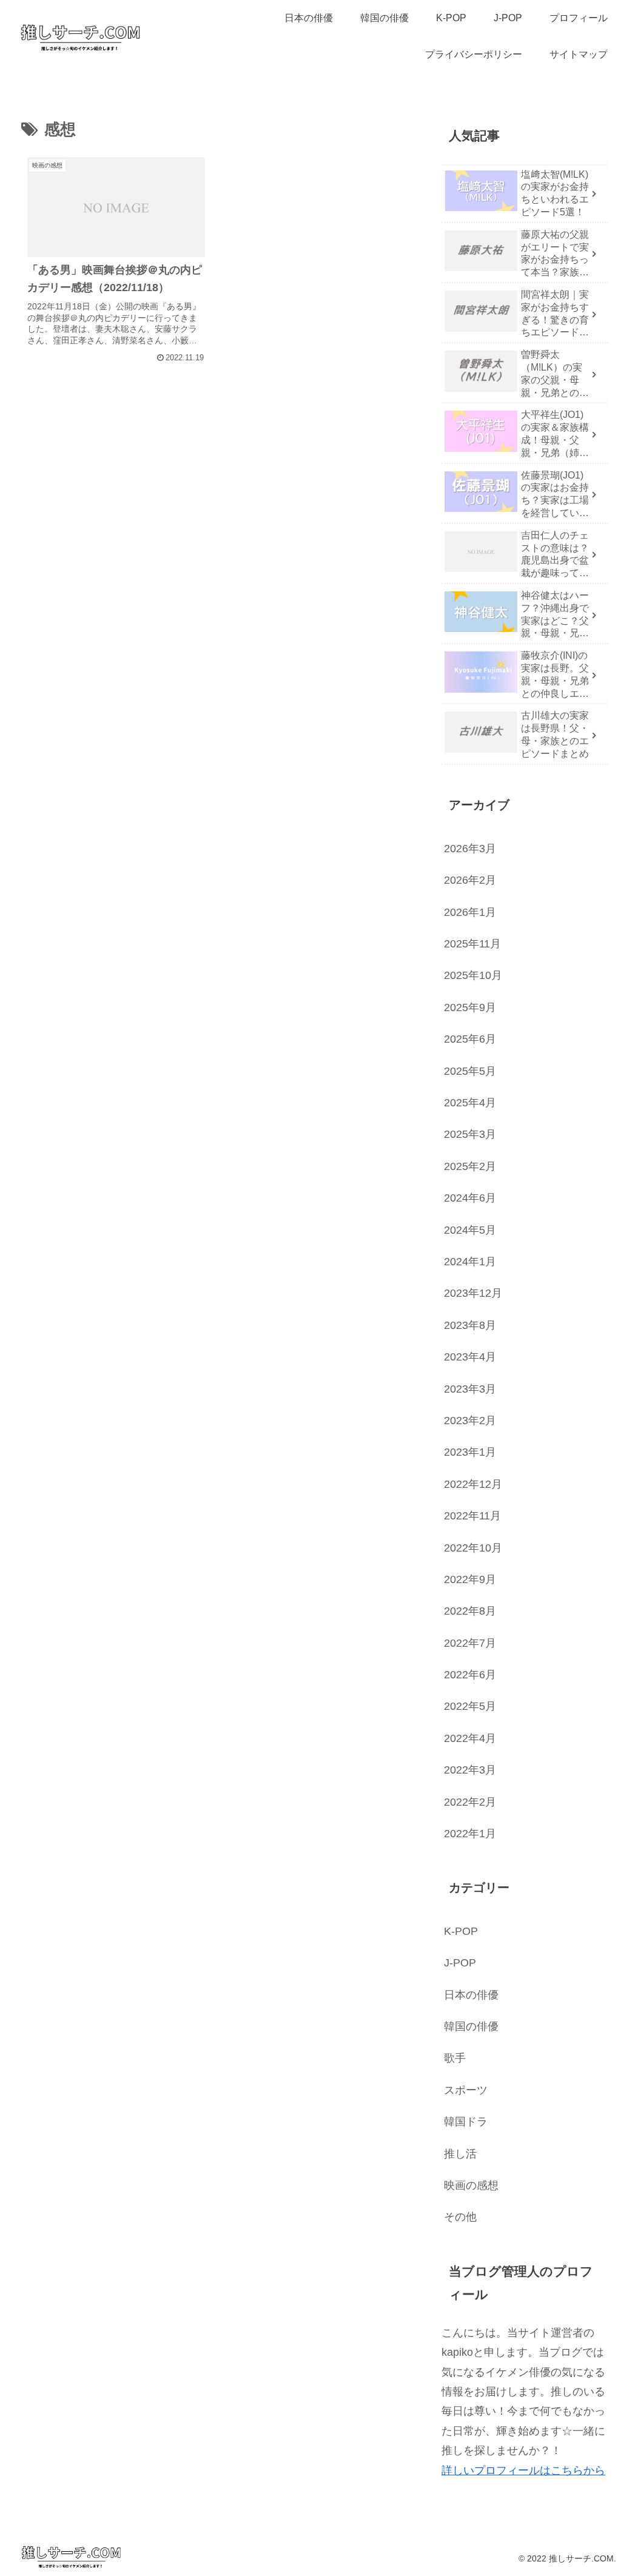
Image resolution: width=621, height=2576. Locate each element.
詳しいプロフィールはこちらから (523, 2470)
